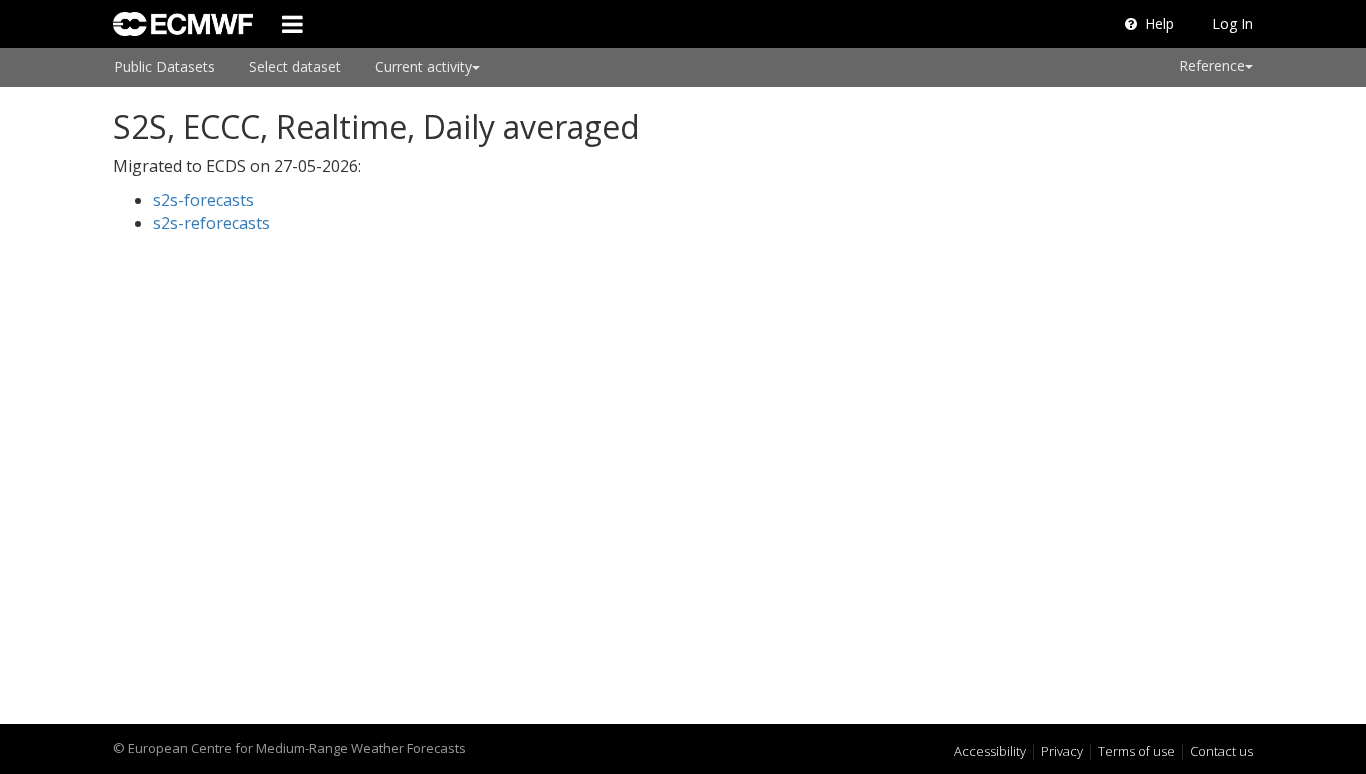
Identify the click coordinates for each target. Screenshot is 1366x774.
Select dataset (295, 66)
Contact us (1221, 751)
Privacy (1062, 751)
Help (1159, 23)
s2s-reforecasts (211, 223)
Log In (1232, 23)
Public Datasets (164, 66)
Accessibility (990, 751)
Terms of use (1136, 751)
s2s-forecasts (203, 200)
